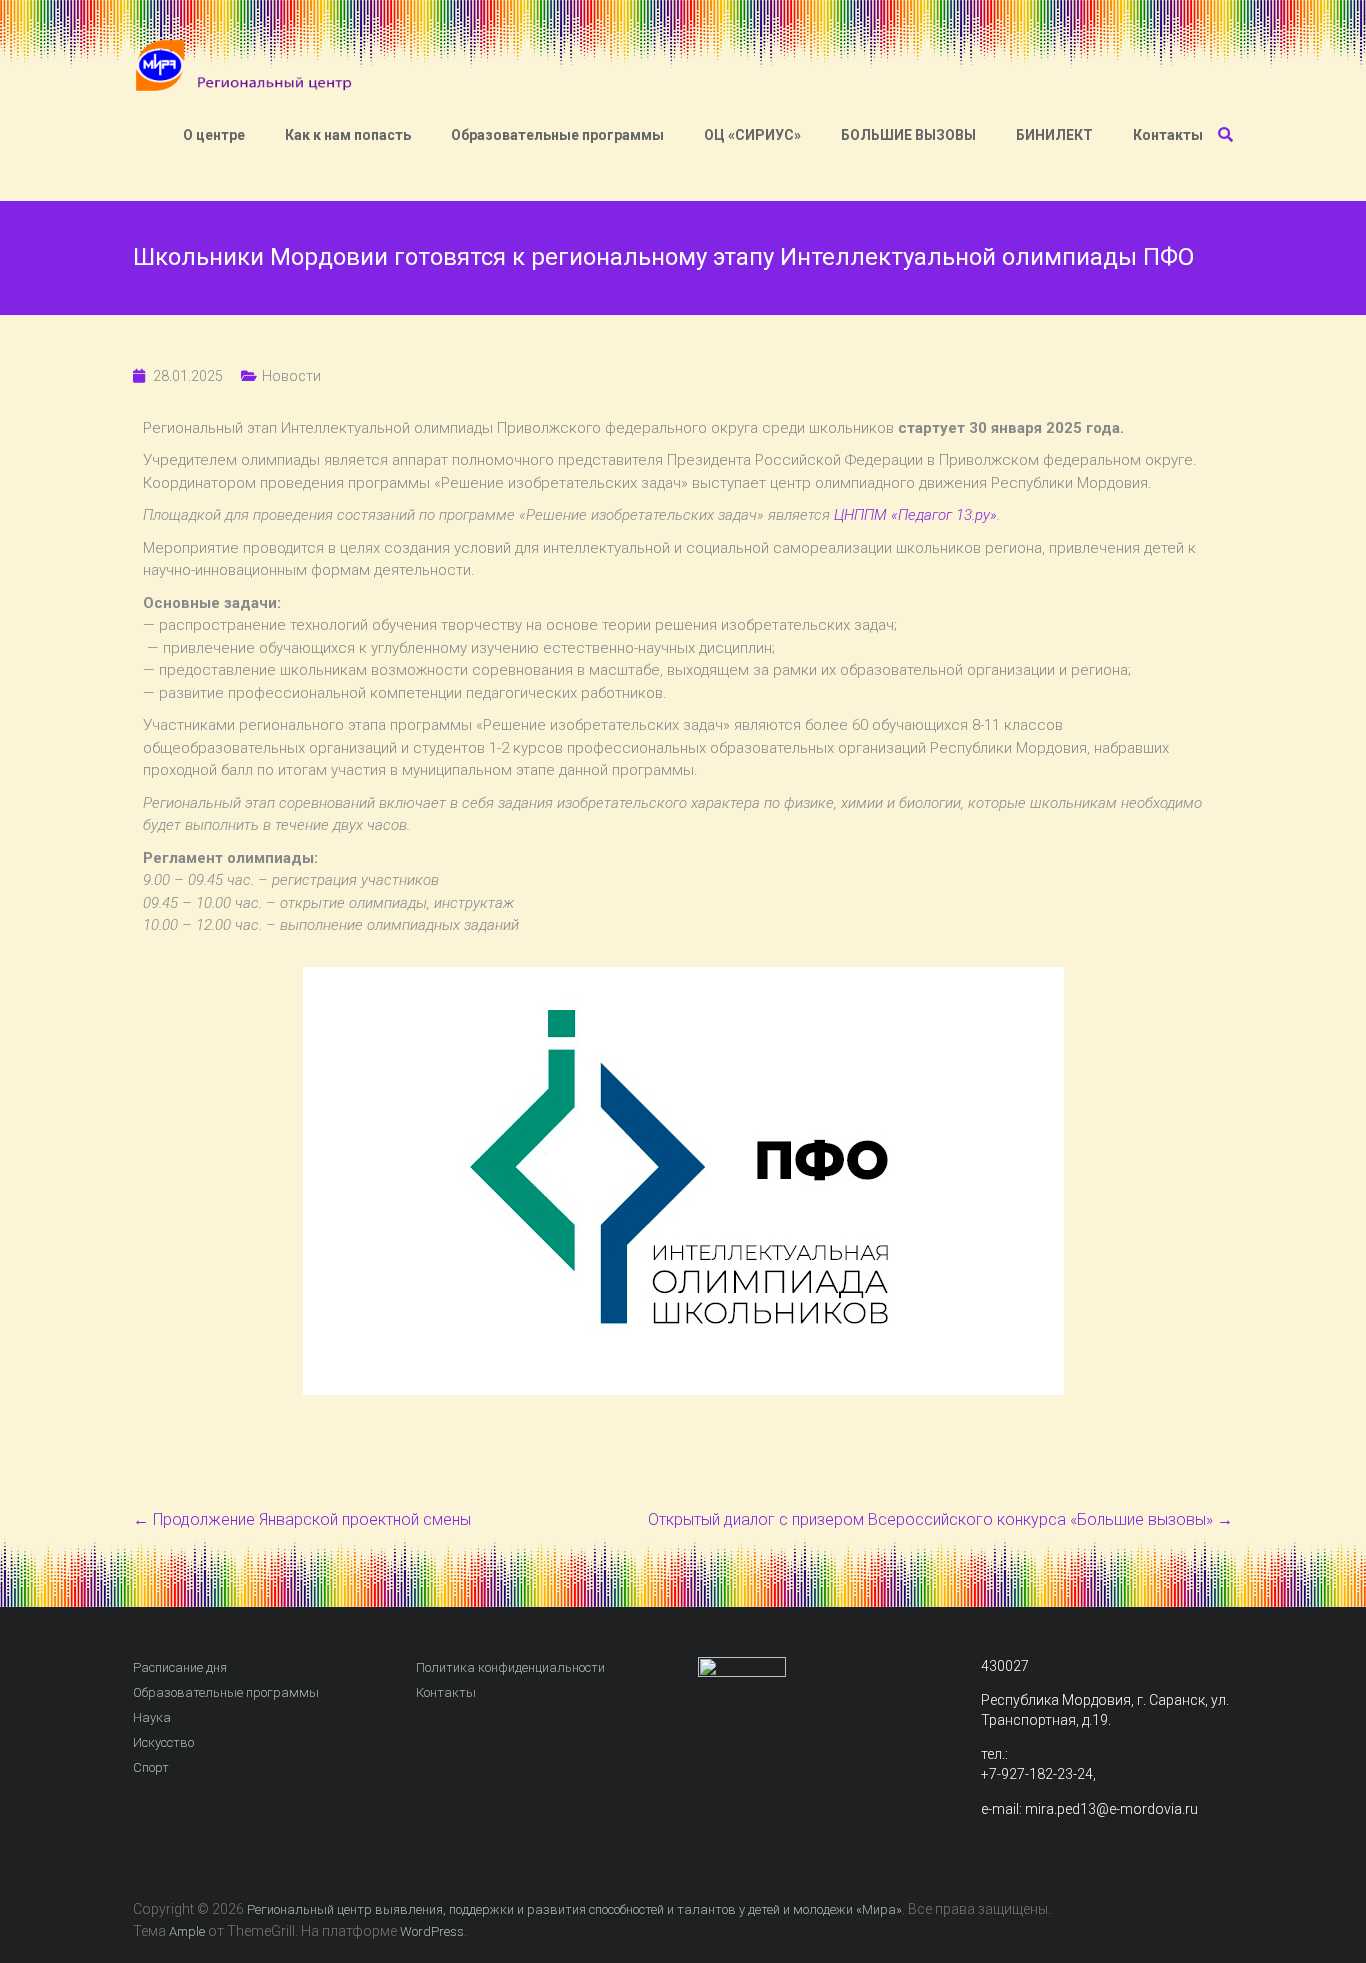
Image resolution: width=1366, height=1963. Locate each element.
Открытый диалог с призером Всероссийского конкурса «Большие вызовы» (940, 1519)
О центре (214, 135)
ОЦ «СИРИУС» (752, 135)
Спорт (151, 1767)
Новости (291, 376)
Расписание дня (180, 1667)
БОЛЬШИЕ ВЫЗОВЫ (908, 135)
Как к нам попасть (348, 135)
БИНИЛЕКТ (1054, 135)
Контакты (1168, 135)
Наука (152, 1717)
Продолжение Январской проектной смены (302, 1519)
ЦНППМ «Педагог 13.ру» (915, 515)
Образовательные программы (557, 135)
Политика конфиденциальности (510, 1667)
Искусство (163, 1742)
